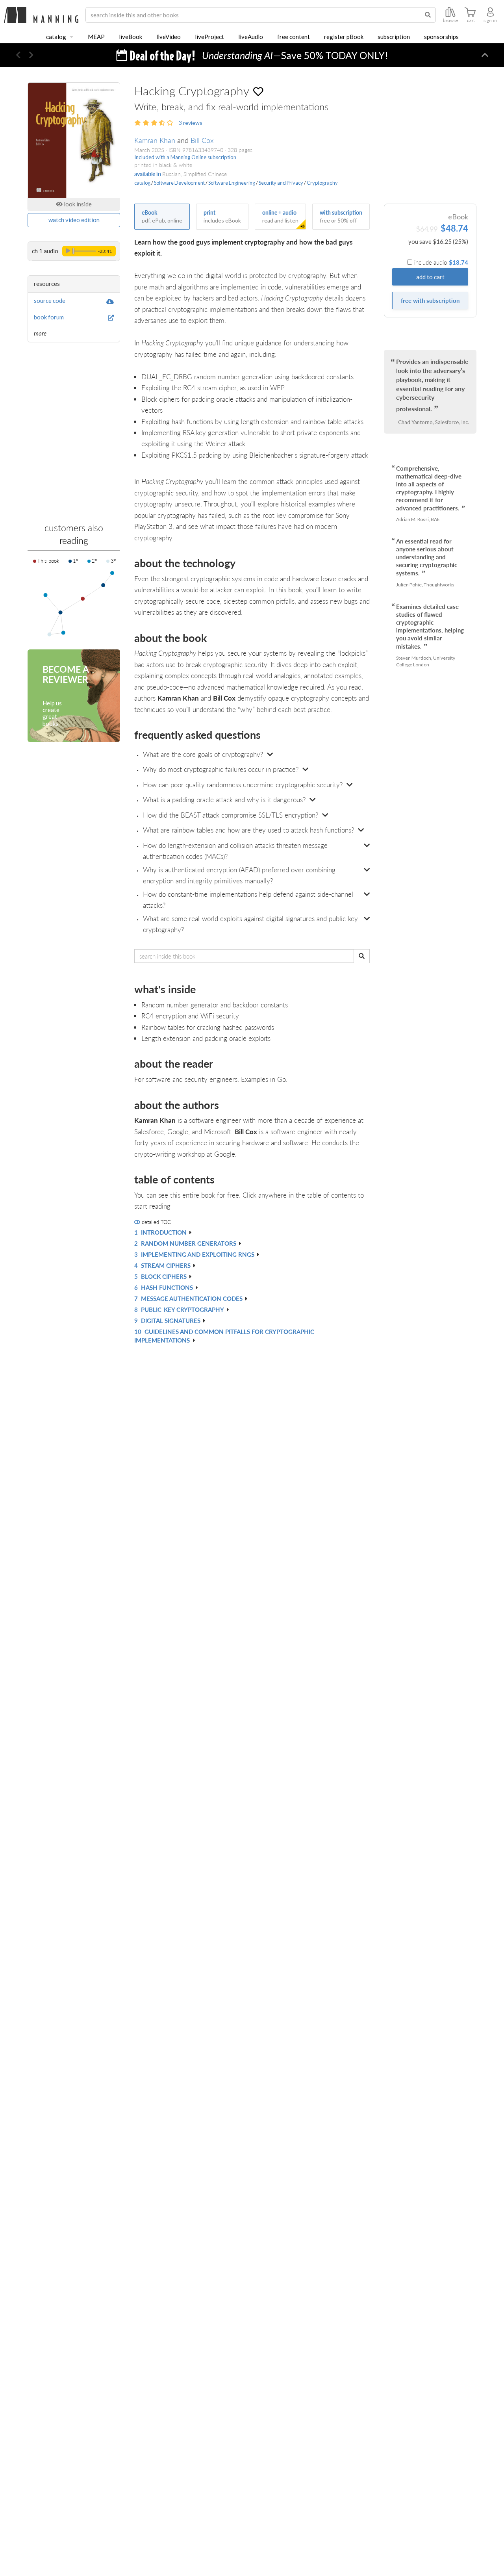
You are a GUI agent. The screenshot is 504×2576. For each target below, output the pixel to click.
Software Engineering (232, 183)
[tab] (252, 755)
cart (471, 20)
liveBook (131, 37)
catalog (56, 37)
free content (294, 37)
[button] (18, 55)
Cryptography (322, 183)
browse (450, 20)
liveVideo (169, 37)
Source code (50, 300)
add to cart (430, 277)
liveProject (209, 37)
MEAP (96, 37)
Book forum (49, 317)
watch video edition (74, 220)
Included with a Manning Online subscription (185, 157)
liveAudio (251, 37)
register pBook (344, 37)
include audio (441, 262)
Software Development (179, 183)
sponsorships (441, 37)
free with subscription (430, 300)
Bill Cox (202, 140)
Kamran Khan (155, 140)
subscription (394, 37)
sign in (490, 20)
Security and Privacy (281, 183)
